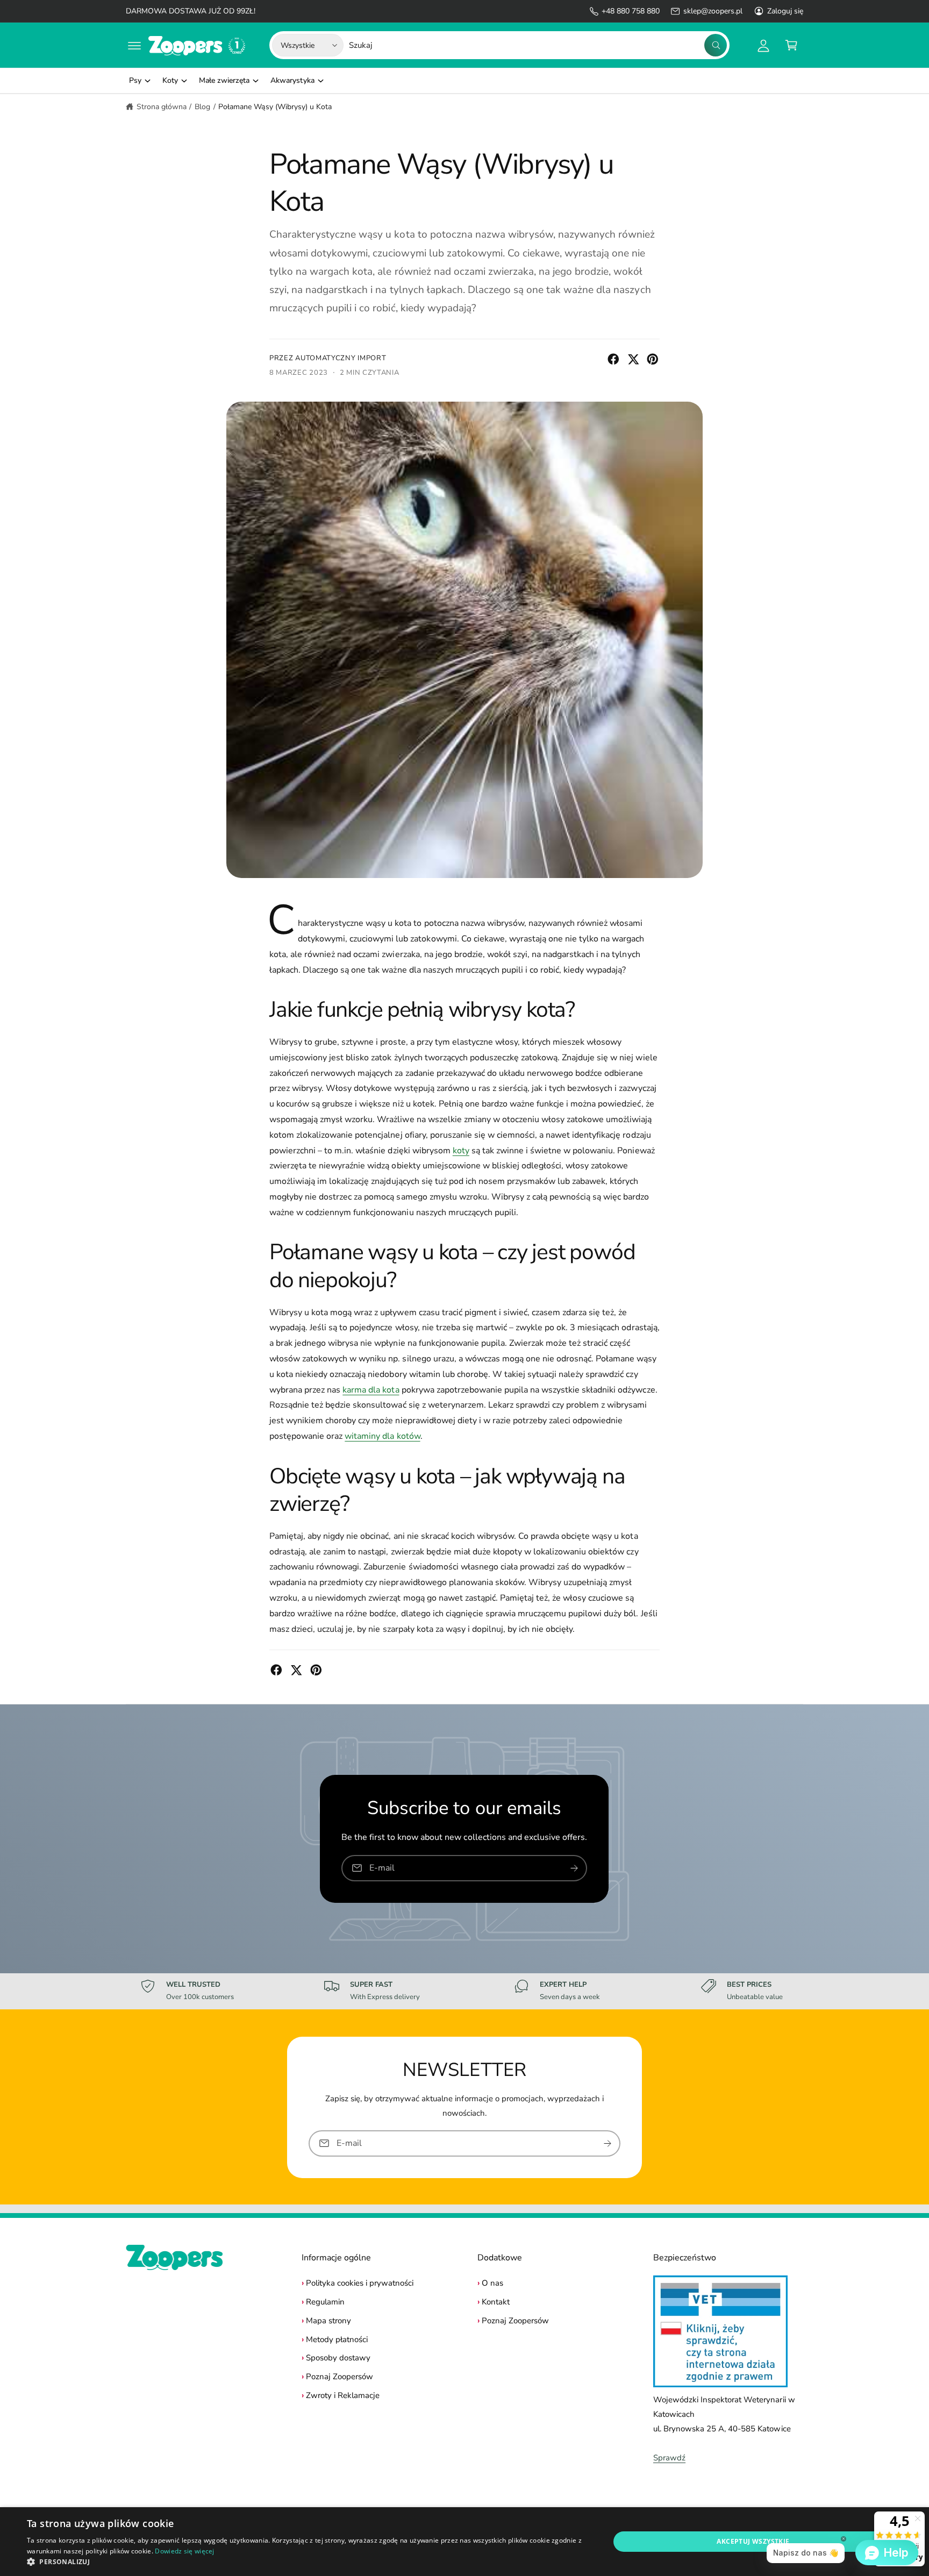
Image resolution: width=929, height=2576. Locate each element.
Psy (135, 80)
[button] (134, 45)
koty (461, 1151)
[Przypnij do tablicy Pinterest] (653, 359)
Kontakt (496, 2302)
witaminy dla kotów (382, 1436)
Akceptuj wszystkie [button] (753, 2541)
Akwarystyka (292, 80)
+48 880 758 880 (631, 11)
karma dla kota (371, 1390)
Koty (170, 80)
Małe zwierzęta (224, 80)
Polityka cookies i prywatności (360, 2283)
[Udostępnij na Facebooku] (613, 359)
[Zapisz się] (575, 1868)
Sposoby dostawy (338, 2358)
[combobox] (538, 45)
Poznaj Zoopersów (340, 2377)
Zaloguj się (785, 11)
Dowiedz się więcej (184, 2551)
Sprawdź (669, 2458)
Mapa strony (328, 2321)
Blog (202, 107)
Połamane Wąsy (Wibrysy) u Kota (275, 107)
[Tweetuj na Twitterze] (633, 359)
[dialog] (464, 2542)
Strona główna (162, 107)
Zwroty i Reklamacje (343, 2395)
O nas (492, 2283)
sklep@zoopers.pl (713, 11)
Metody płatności (337, 2339)
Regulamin (325, 2302)
